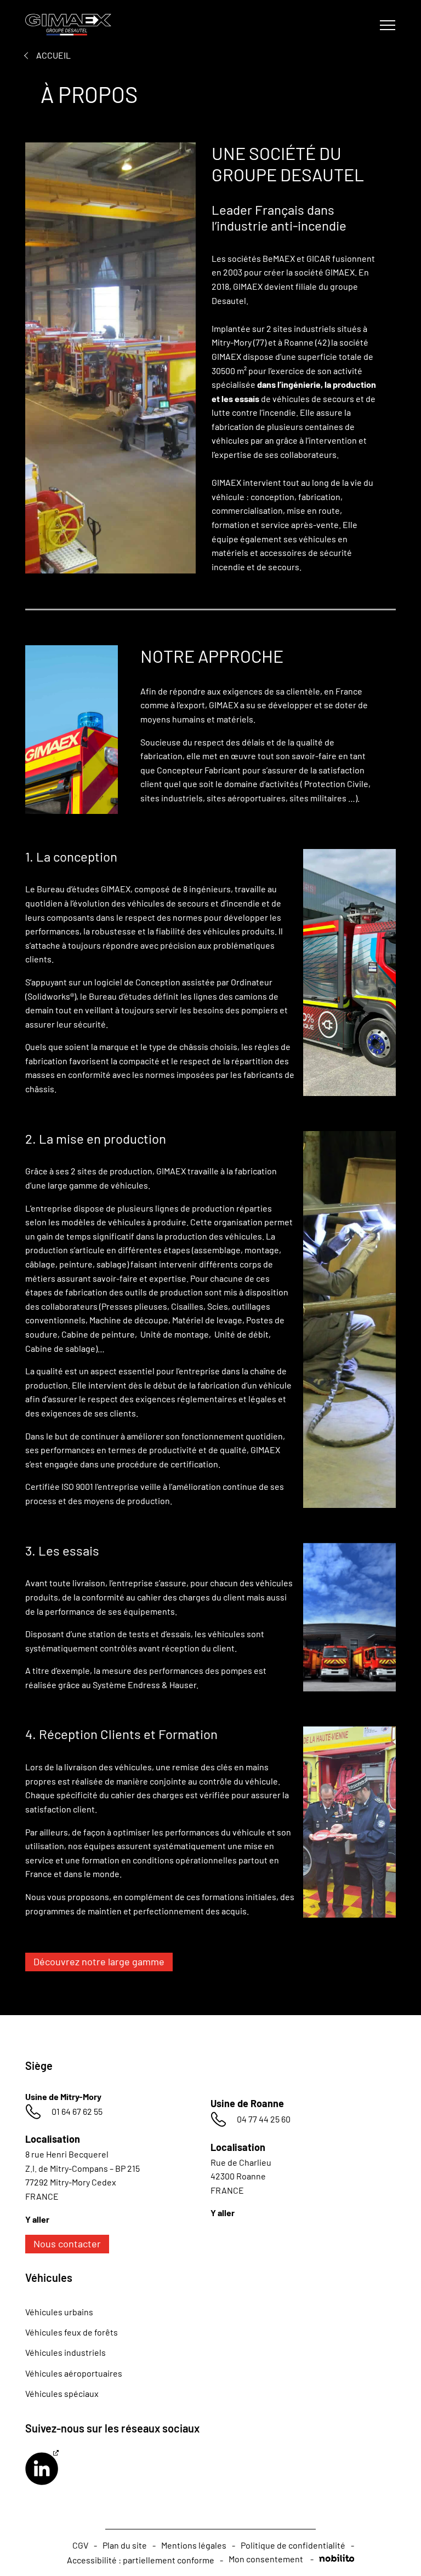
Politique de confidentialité (293, 2545)
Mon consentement (266, 2559)
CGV (80, 2545)
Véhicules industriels (66, 2352)
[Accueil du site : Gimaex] (75, 25)
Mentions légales (194, 2545)
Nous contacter (67, 2244)
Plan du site (125, 2545)
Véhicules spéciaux (62, 2393)
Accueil (53, 55)
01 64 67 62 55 (77, 2111)
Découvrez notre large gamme (99, 1961)
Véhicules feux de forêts (72, 2332)
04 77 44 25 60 (264, 2119)
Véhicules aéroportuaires (74, 2373)
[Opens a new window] (42, 2469)
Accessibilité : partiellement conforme (141, 2560)
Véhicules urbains (59, 2312)
